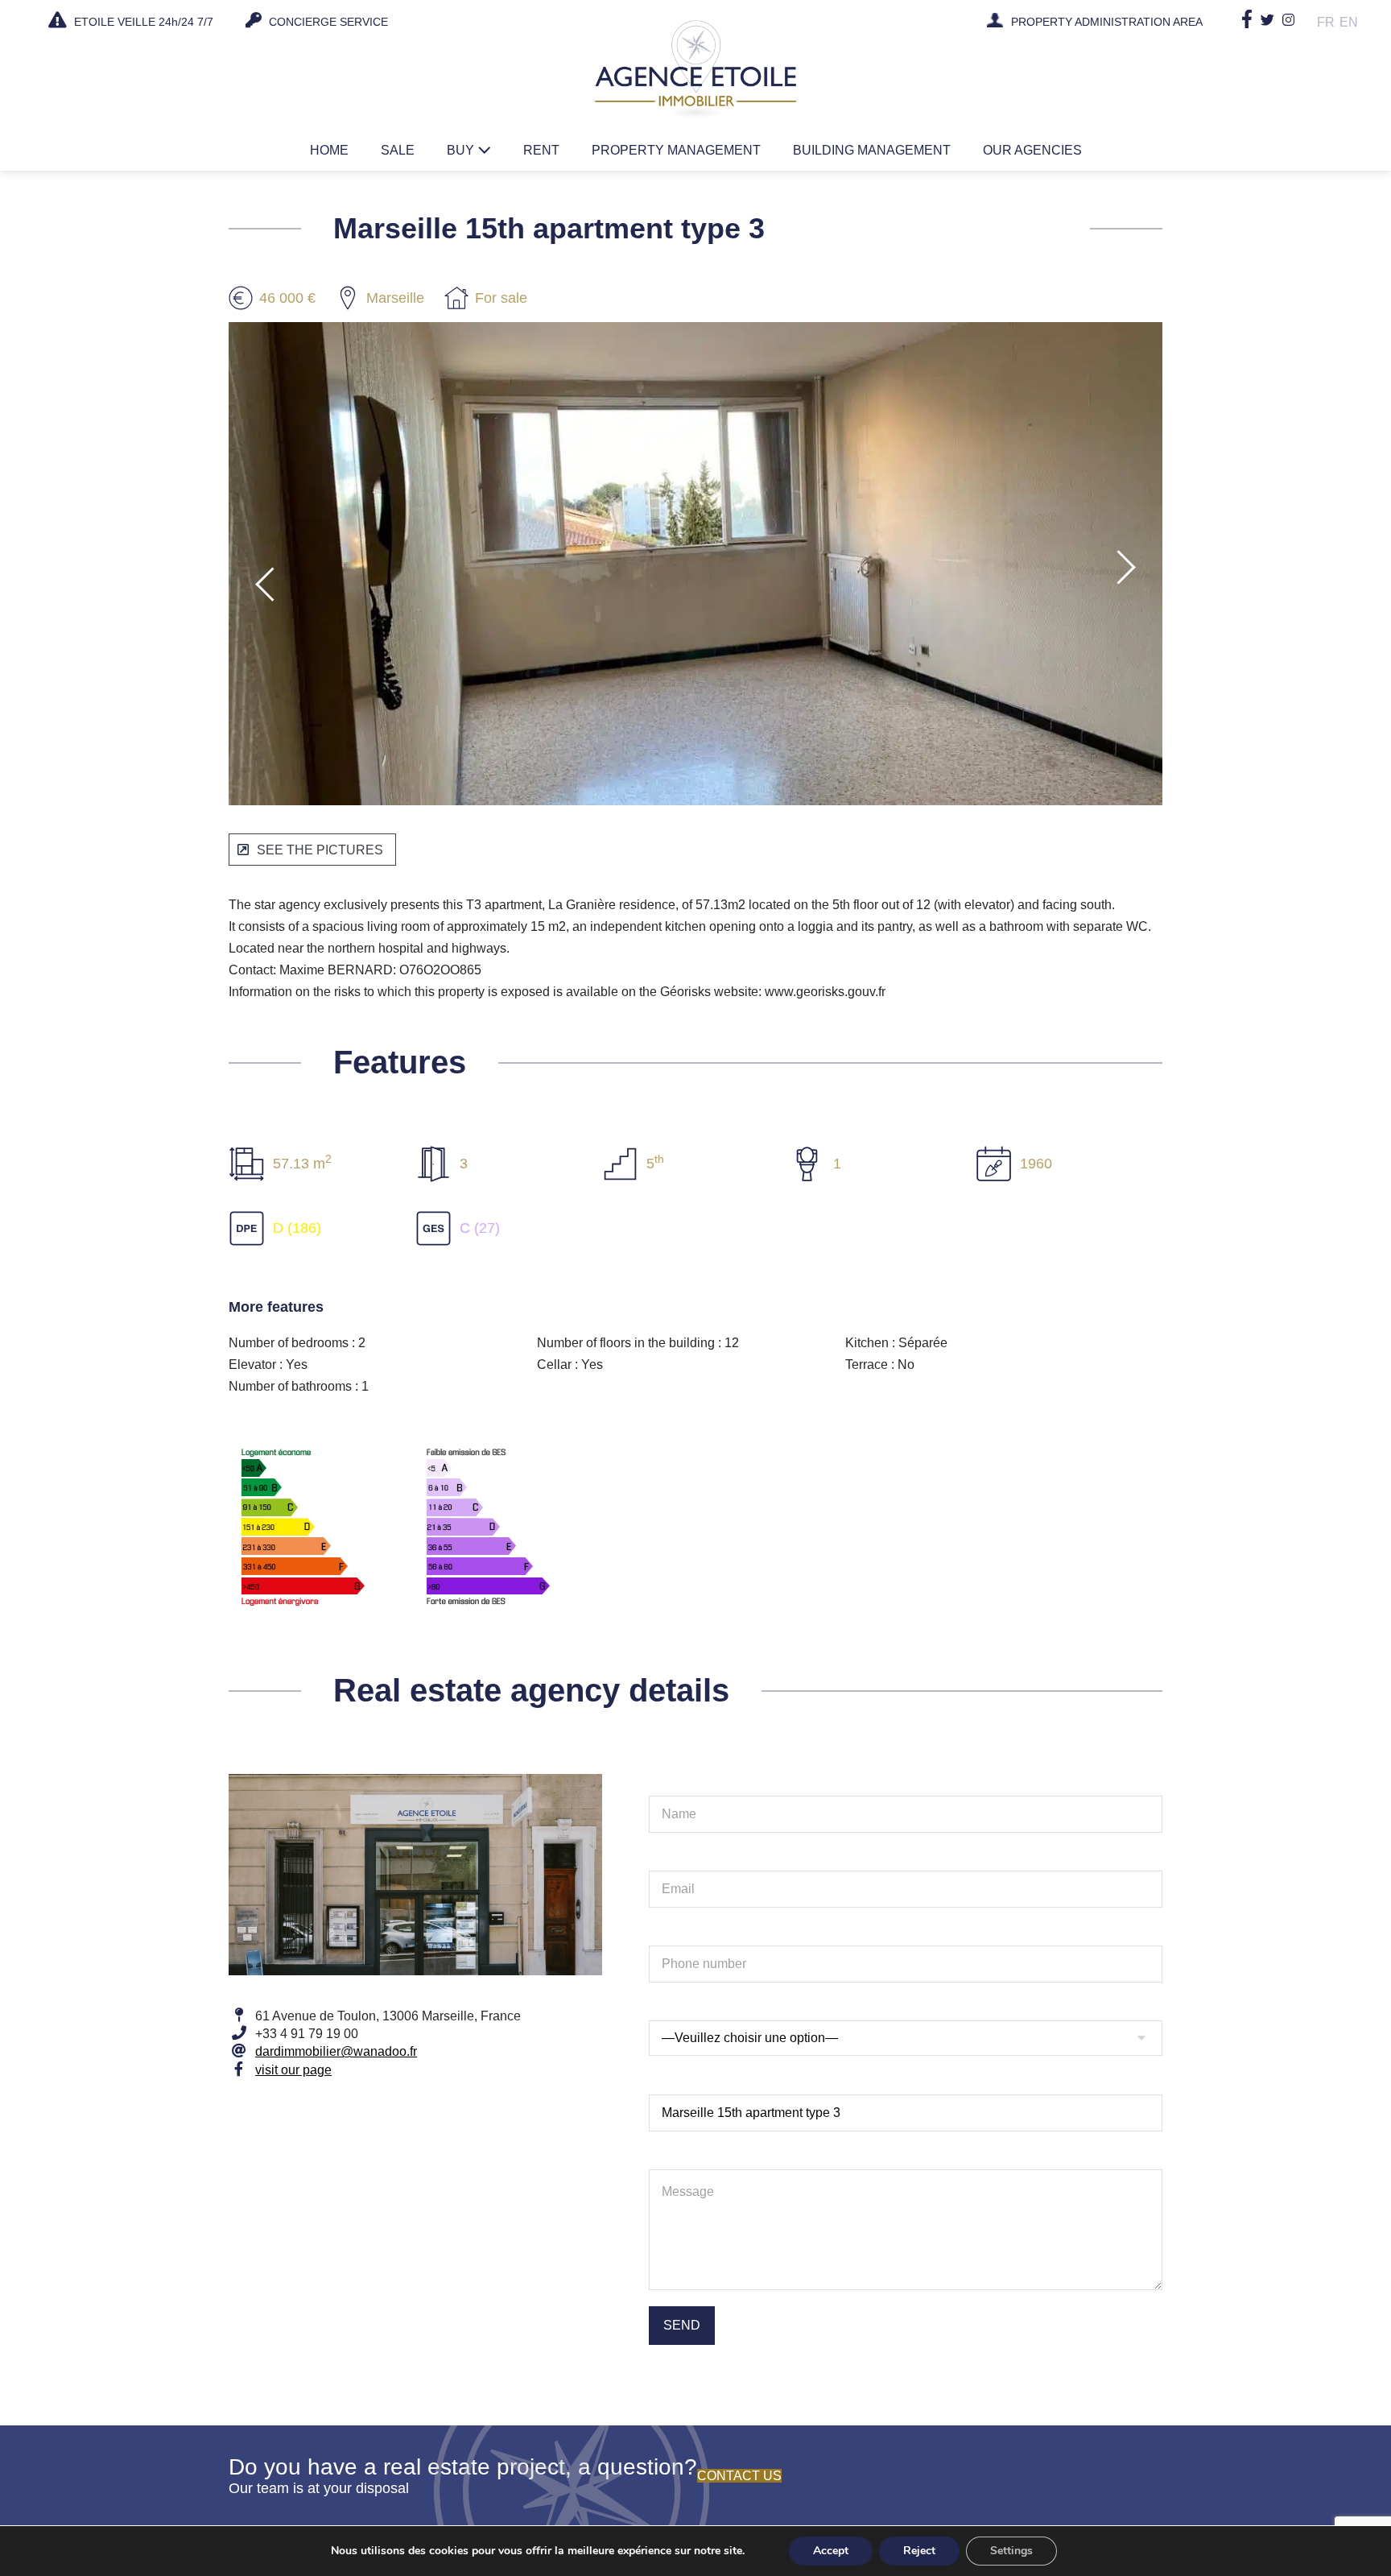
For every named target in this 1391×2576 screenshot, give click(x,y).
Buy (462, 150)
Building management (872, 150)
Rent (541, 150)
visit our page (293, 2070)
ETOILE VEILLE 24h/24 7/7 (142, 22)
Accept (831, 2551)
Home (329, 150)
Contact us (739, 2476)
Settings (1011, 2551)
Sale (398, 150)
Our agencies (1032, 150)
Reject (919, 2551)
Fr (1326, 22)
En (1349, 22)
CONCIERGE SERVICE (327, 22)
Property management (676, 150)
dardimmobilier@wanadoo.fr (336, 2051)
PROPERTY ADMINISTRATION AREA (1107, 23)
